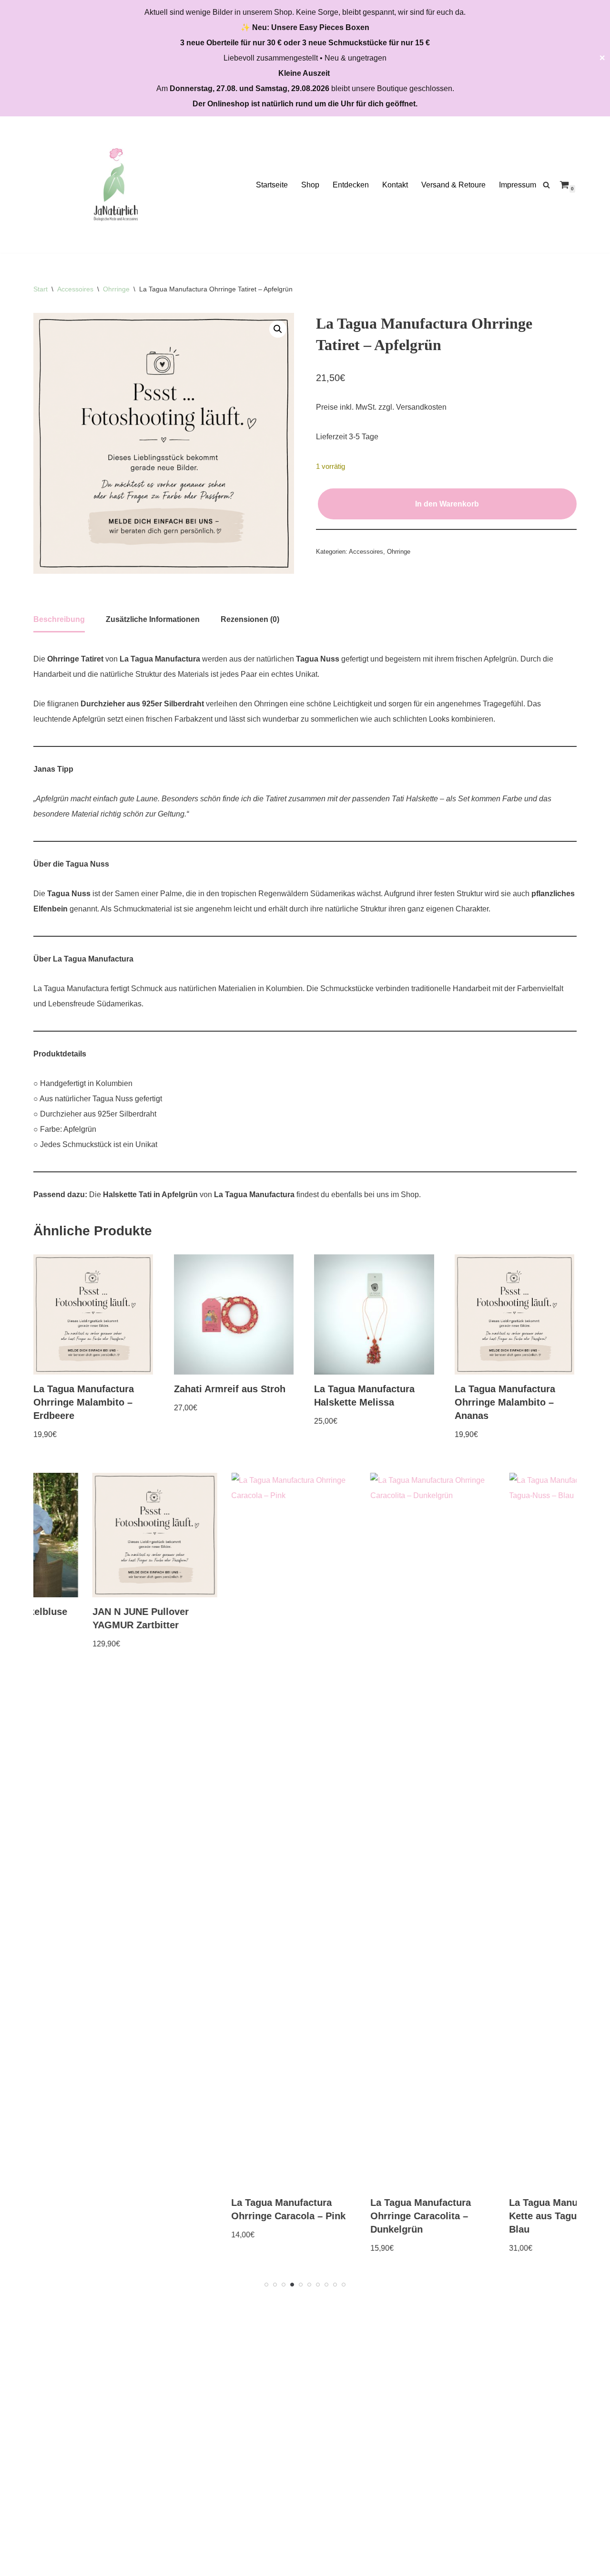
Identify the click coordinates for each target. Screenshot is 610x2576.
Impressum (518, 185)
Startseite (272, 185)
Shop (310, 185)
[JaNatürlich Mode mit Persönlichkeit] (116, 185)
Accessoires (75, 289)
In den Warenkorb (447, 504)
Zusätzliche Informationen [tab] (153, 619)
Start (41, 289)
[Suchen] (546, 185)
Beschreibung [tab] (59, 619)
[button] (278, 329)
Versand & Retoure (453, 185)
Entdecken (351, 185)
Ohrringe (116, 289)
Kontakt (395, 185)
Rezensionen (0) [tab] (250, 619)
